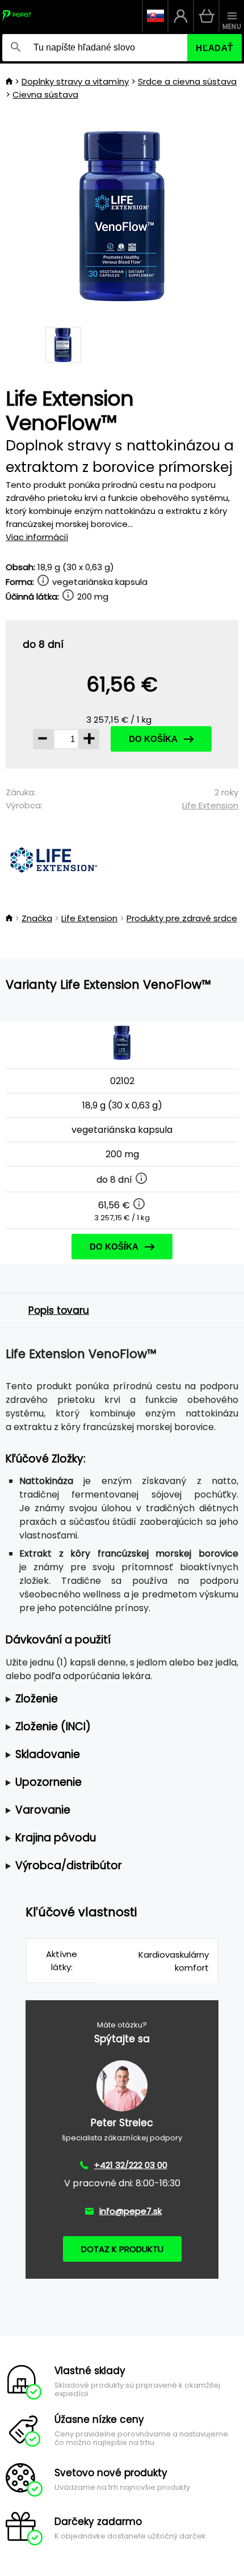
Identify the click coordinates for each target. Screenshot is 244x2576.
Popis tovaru (59, 1310)
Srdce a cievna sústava (187, 81)
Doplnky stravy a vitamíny (75, 81)
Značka (37, 918)
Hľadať (214, 48)
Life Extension (210, 805)
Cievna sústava (45, 94)
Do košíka (153, 739)
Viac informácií (37, 537)
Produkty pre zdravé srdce (182, 918)
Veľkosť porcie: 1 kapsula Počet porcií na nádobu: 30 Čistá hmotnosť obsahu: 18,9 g (120, 1699)
